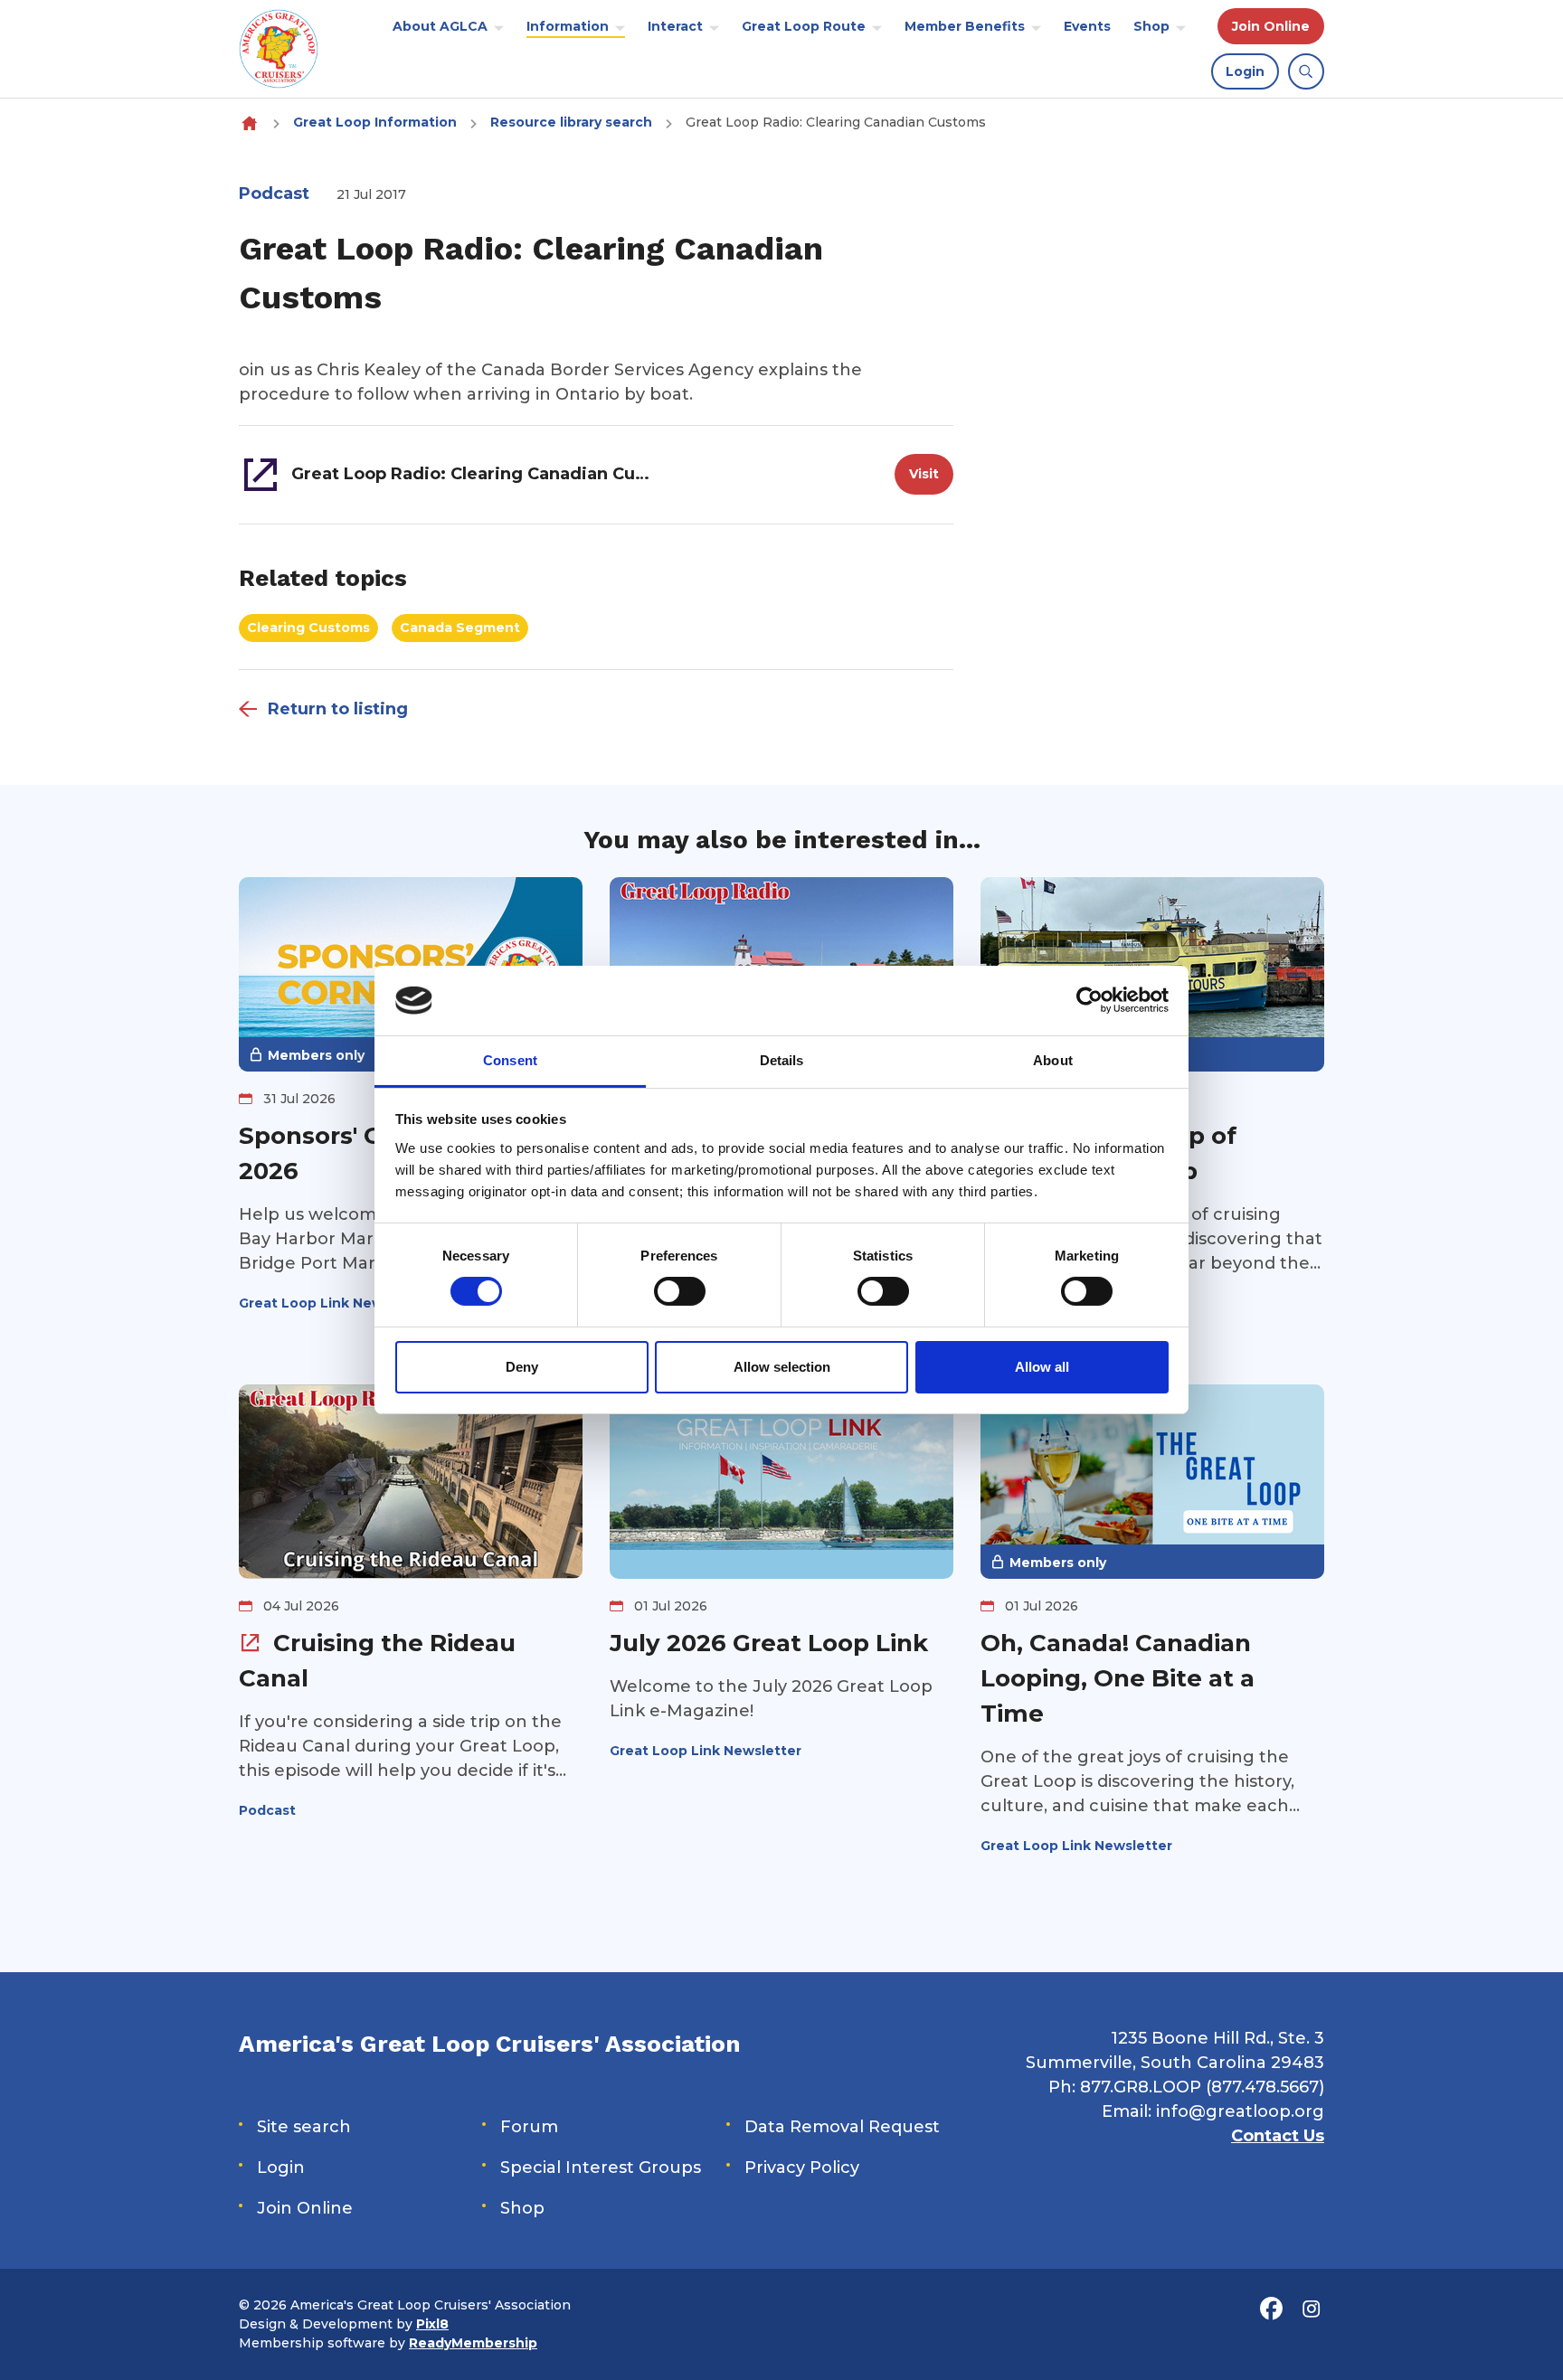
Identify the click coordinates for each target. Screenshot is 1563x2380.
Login (1245, 71)
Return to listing (338, 709)
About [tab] (1053, 1060)
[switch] (680, 1291)
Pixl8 (432, 2324)
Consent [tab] (510, 1060)
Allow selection (782, 1367)
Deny (522, 1367)
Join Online (1271, 26)
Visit (924, 474)
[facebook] (1271, 2309)
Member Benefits (965, 26)
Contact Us (1278, 2136)
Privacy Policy (802, 2167)
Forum (529, 2127)
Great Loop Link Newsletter (335, 1303)
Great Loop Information (375, 122)
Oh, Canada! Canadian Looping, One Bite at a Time (1118, 1678)
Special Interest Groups (601, 2167)
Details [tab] (782, 1060)
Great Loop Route (804, 26)
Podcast (274, 194)
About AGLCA (440, 26)
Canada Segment (460, 628)
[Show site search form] (1306, 71)
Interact (675, 26)
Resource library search (571, 122)
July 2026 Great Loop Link (769, 1643)
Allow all (1042, 1367)
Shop (1151, 26)
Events (1087, 26)
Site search (304, 2127)
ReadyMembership (473, 2343)
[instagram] (1311, 2309)
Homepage (249, 123)
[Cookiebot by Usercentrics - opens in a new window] (1089, 1000)
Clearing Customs (308, 628)
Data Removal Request (842, 2127)
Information (568, 26)
